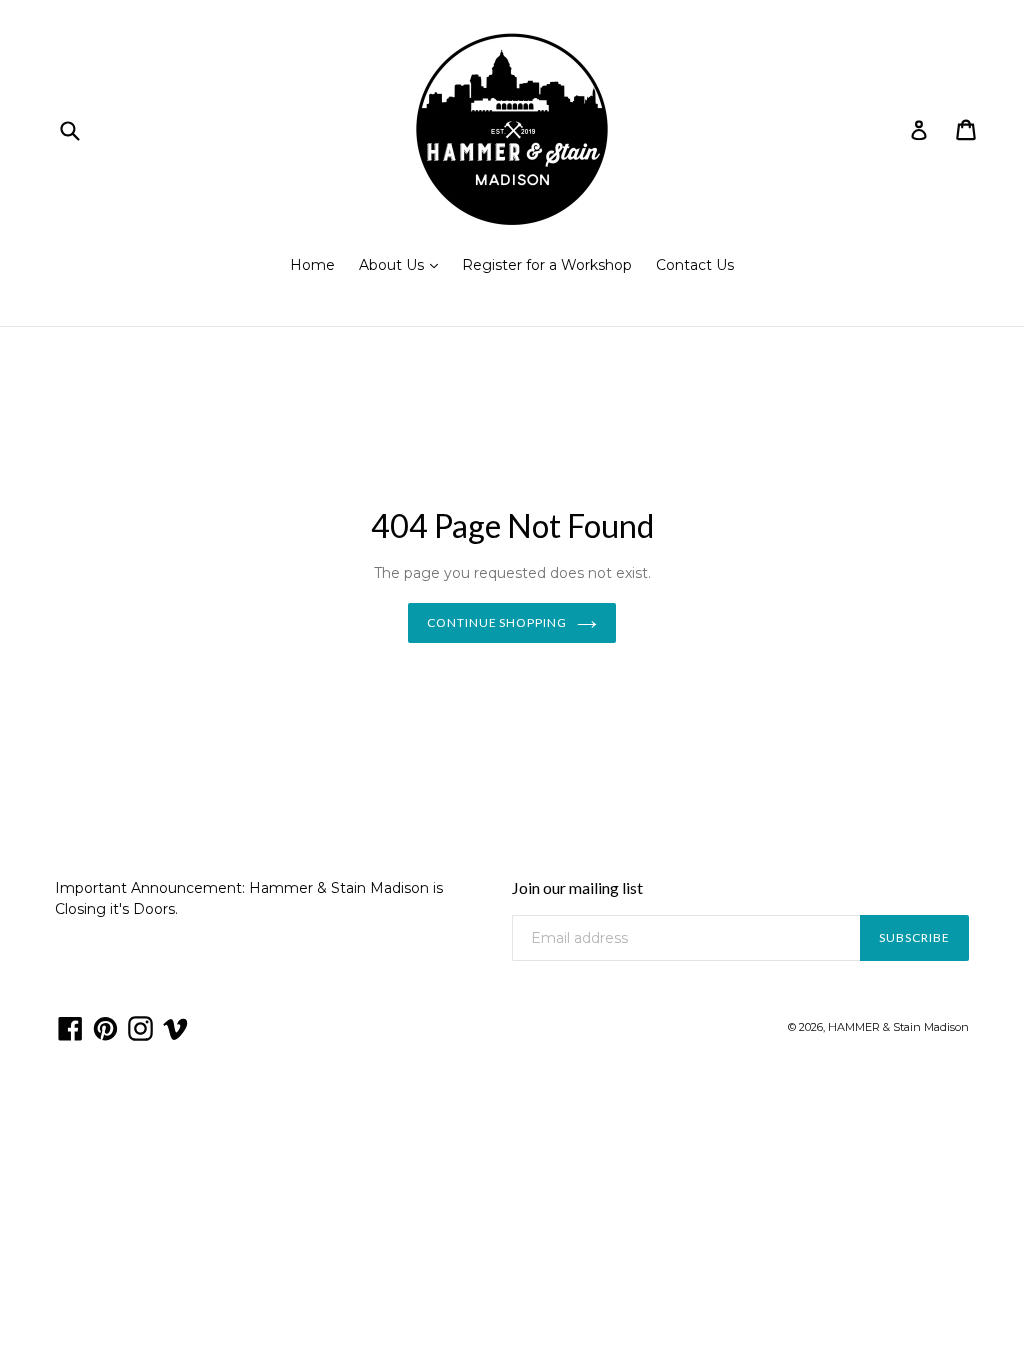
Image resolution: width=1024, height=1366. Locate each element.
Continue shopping (497, 622)
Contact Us (695, 265)
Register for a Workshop (547, 265)
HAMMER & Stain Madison (898, 1027)
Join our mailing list (577, 887)
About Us (403, 264)
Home (312, 265)
